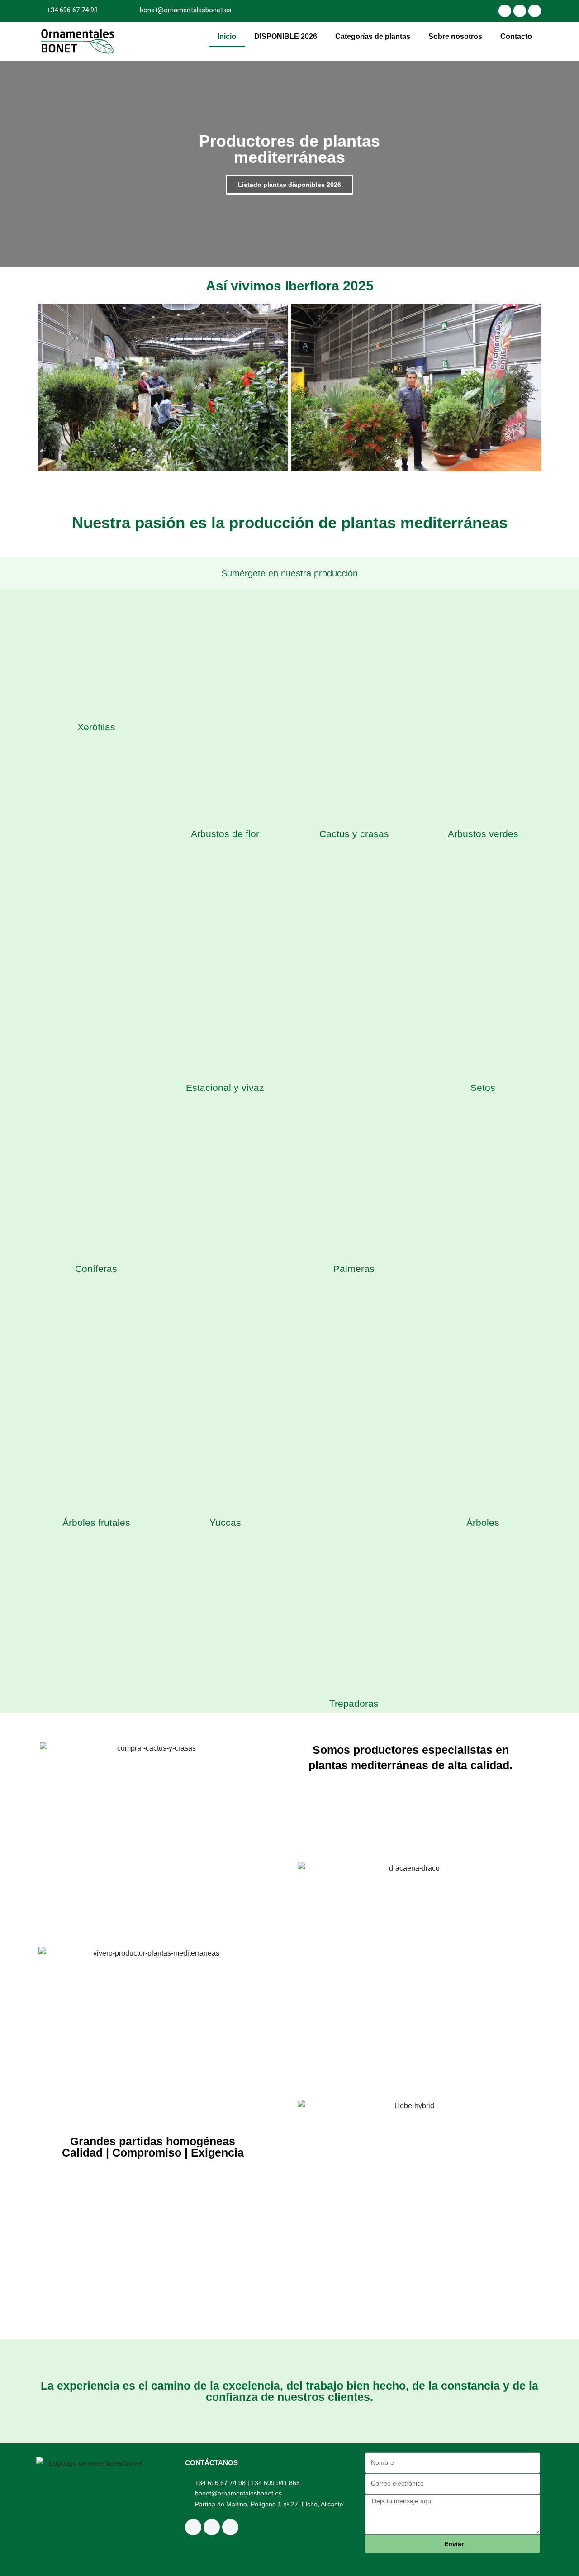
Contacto (516, 36)
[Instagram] (505, 11)
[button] (45, 389)
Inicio (227, 36)
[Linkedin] (535, 11)
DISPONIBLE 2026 (286, 36)
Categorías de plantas (373, 36)
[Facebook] (520, 11)
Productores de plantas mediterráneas (289, 149)
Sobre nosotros (455, 36)
